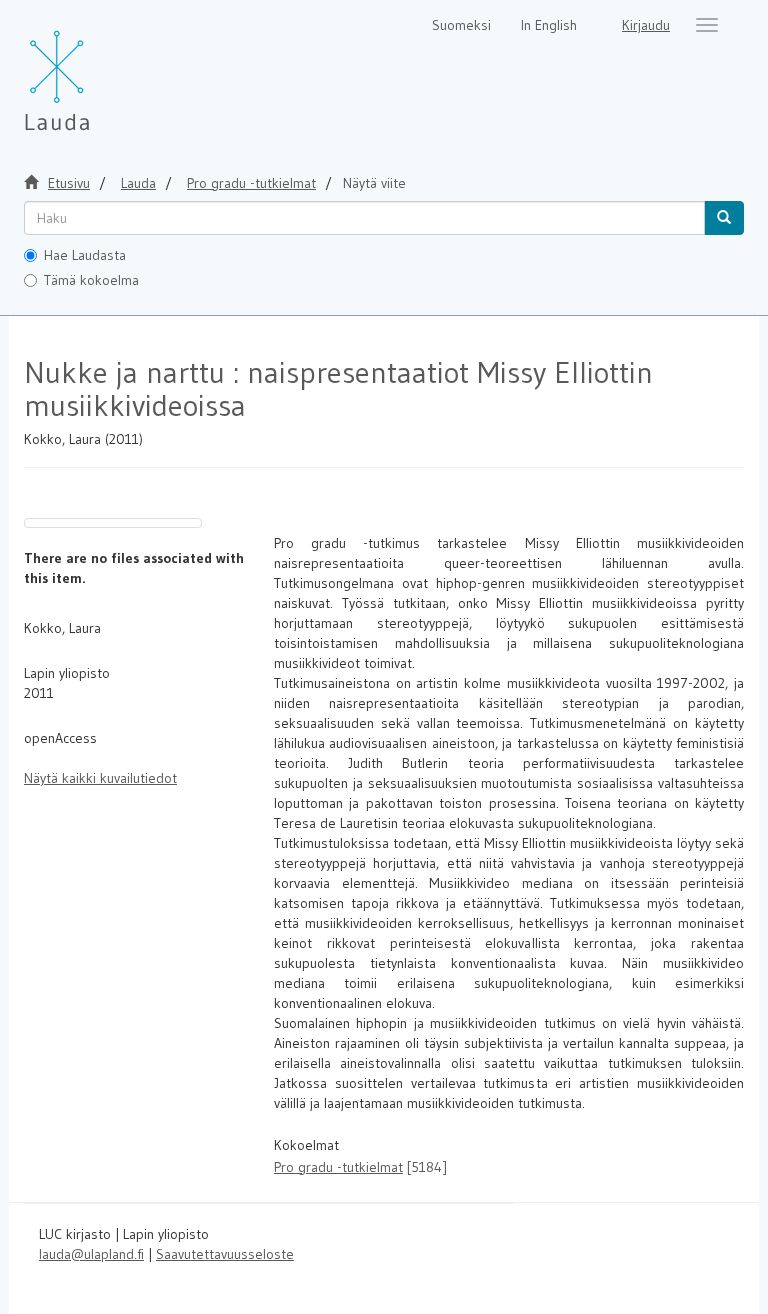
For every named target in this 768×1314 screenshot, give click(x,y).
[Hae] (724, 218)
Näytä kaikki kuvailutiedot (100, 778)
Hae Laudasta (85, 255)
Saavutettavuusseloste (225, 1254)
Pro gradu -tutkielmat (251, 183)
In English (549, 25)
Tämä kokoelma (91, 280)
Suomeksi (461, 25)
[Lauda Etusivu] (99, 70)
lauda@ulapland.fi (91, 1254)
